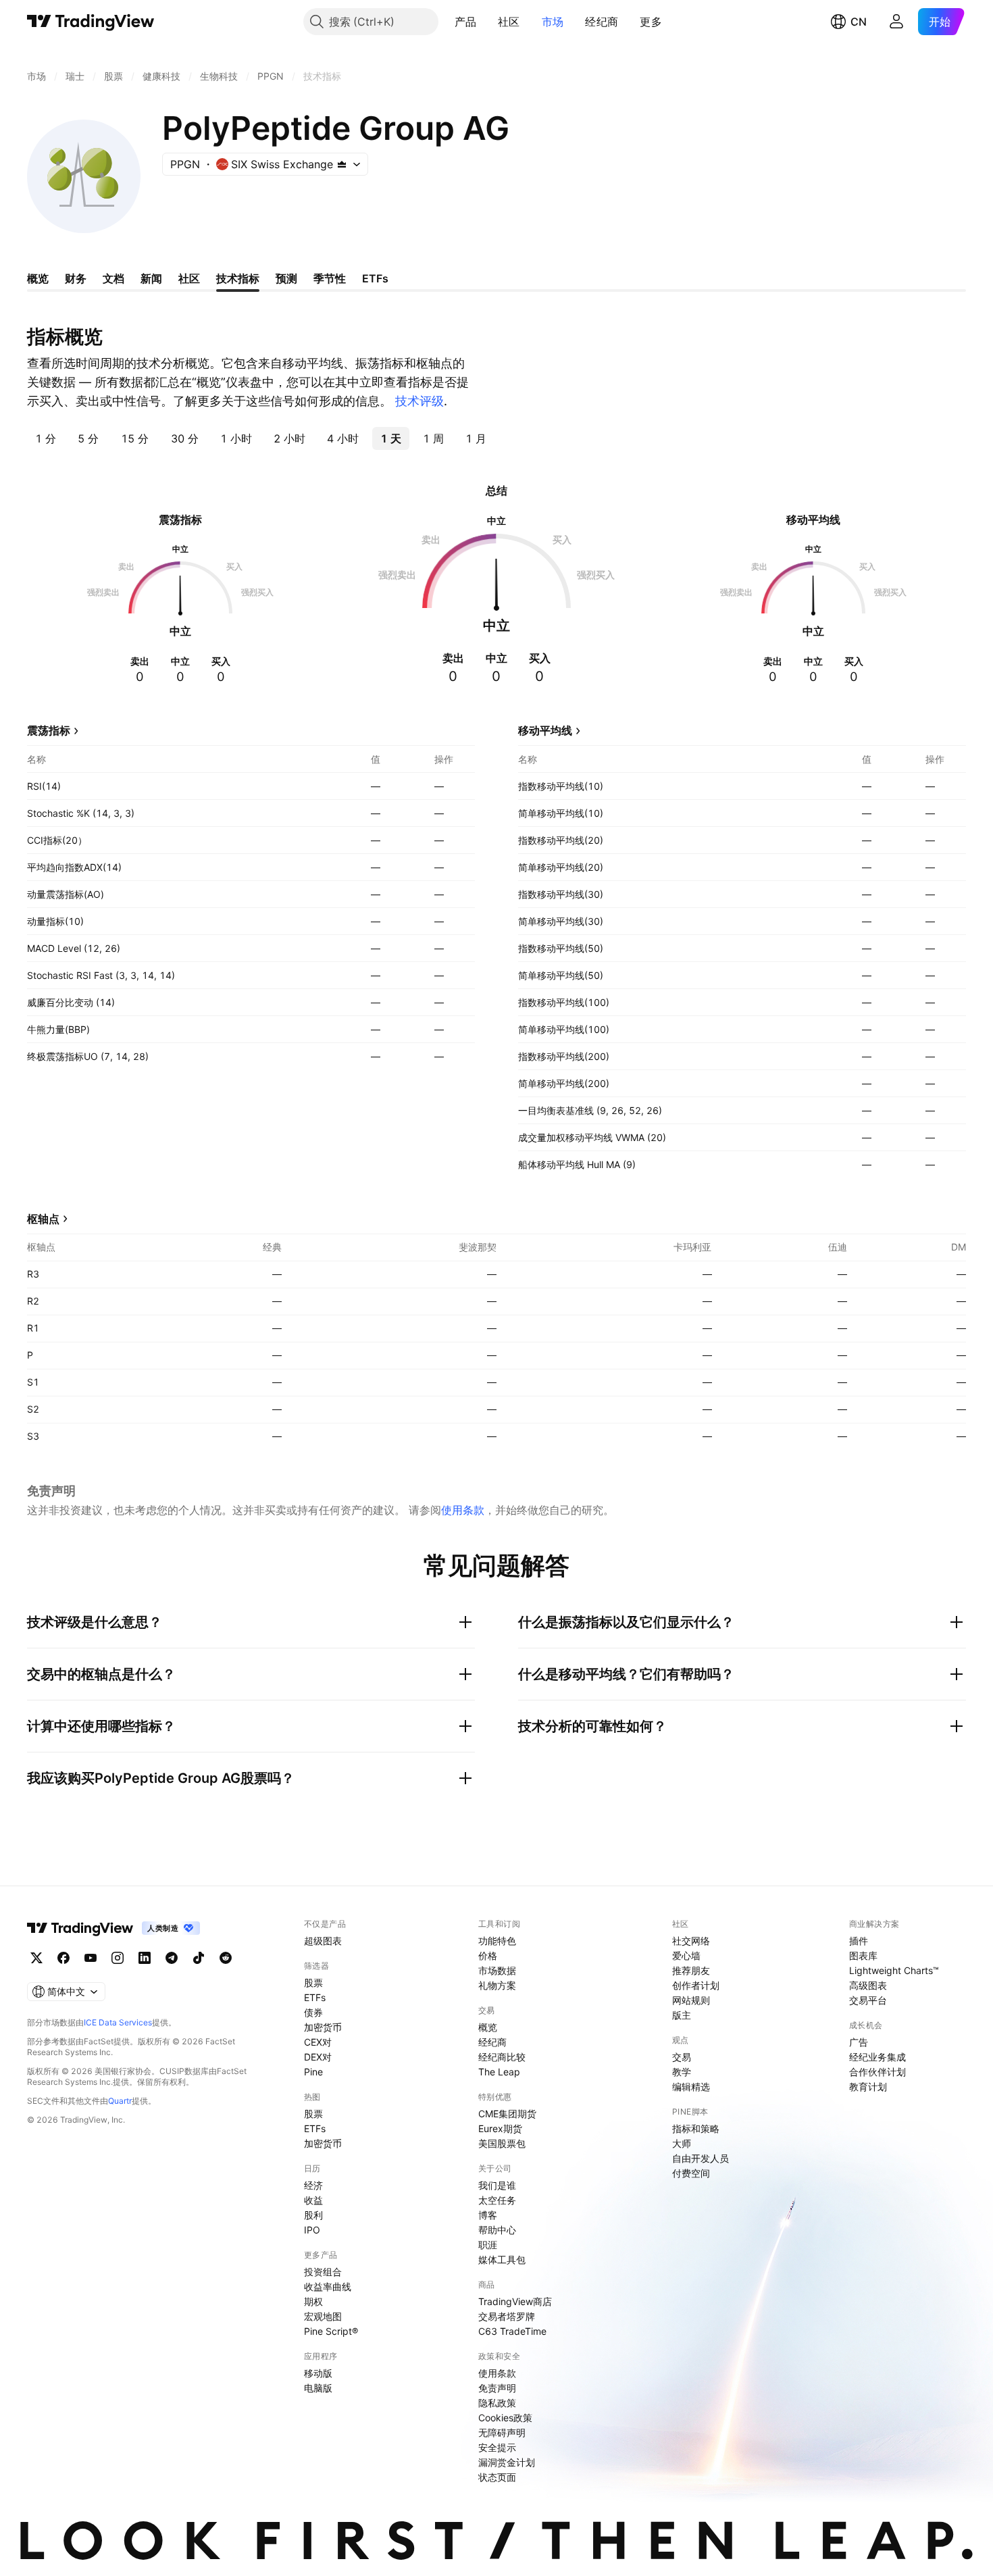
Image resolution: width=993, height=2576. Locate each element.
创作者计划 (696, 1985)
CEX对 (318, 2042)
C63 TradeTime (512, 2331)
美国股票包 (502, 2143)
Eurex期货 (500, 2128)
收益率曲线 (328, 2287)
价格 (488, 1955)
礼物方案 (497, 1985)
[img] (342, 164)
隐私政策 (497, 2403)
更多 (651, 22)
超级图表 (323, 1941)
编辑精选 (691, 2087)
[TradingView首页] (91, 22)
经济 (313, 2185)
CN (859, 22)
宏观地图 (323, 2316)
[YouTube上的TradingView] (91, 1958)
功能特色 (497, 1941)
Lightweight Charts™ (894, 1970)
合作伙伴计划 (877, 2072)
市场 (553, 22)
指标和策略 (696, 2128)
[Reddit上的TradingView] (226, 1958)
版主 (682, 2015)
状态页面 (497, 2477)
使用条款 (463, 1510)
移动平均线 (545, 730)
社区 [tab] (189, 278)
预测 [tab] (286, 278)
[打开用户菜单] (896, 22)
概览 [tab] (38, 278)
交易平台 (868, 2000)
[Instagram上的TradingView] (118, 1958)
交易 (682, 2057)
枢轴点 (43, 1219)
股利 (313, 2215)
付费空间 (691, 2173)
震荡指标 (49, 730)
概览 (488, 2027)
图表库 (863, 1955)
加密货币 (323, 2027)
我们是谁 (497, 2185)
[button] (486, 22)
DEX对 (318, 2057)
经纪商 (602, 22)
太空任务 (497, 2200)
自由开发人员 (701, 2158)
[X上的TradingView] (36, 1958)
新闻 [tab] (151, 278)
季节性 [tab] (330, 278)
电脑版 (318, 2388)
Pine (313, 2072)
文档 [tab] (113, 278)
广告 (859, 2042)
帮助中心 (497, 2230)
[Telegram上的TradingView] (172, 1958)
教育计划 (868, 2087)
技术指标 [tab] (238, 278)
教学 (682, 2072)
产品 (466, 22)
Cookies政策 (505, 2418)
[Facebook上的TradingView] (63, 1958)
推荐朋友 (691, 1970)
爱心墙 (686, 1955)
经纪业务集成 (877, 2057)
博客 (488, 2215)
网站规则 (691, 2000)
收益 (313, 2200)
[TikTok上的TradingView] (199, 1958)
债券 (313, 2012)
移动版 (318, 2373)
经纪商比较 (502, 2057)
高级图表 (868, 1985)
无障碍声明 (502, 2432)
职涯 (488, 2245)
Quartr (120, 2101)
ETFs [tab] (375, 278)
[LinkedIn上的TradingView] (145, 1958)
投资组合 (323, 2272)
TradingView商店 (515, 2301)
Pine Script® (331, 2331)
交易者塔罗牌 (507, 2316)
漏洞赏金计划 (507, 2462)
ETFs (315, 1997)
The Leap (499, 2072)
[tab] (46, 438)
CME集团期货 (507, 2114)
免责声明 (497, 2388)
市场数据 (497, 1970)
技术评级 (419, 401)
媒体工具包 (502, 2259)
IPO (312, 2230)
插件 (859, 1941)
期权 (313, 2301)
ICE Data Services (118, 2022)
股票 (313, 1982)
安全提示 (497, 2447)
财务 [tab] (76, 278)
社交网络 (691, 1941)
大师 (682, 2143)
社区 (509, 22)
